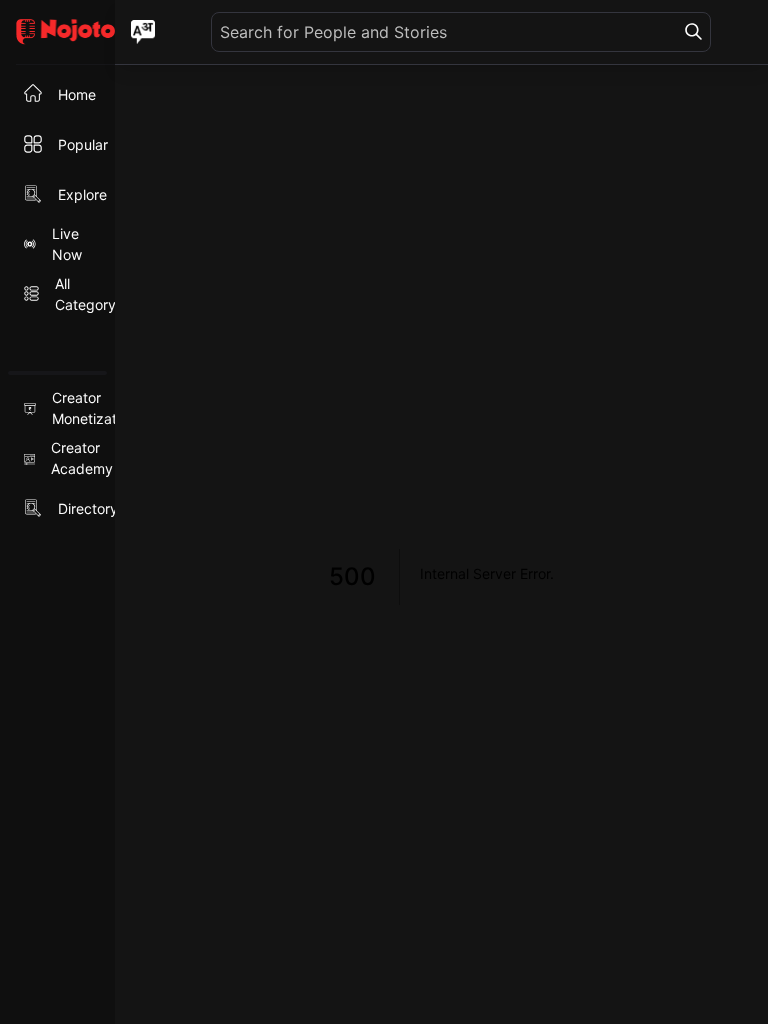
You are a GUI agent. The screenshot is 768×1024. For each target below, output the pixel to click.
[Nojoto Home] (57, 32)
